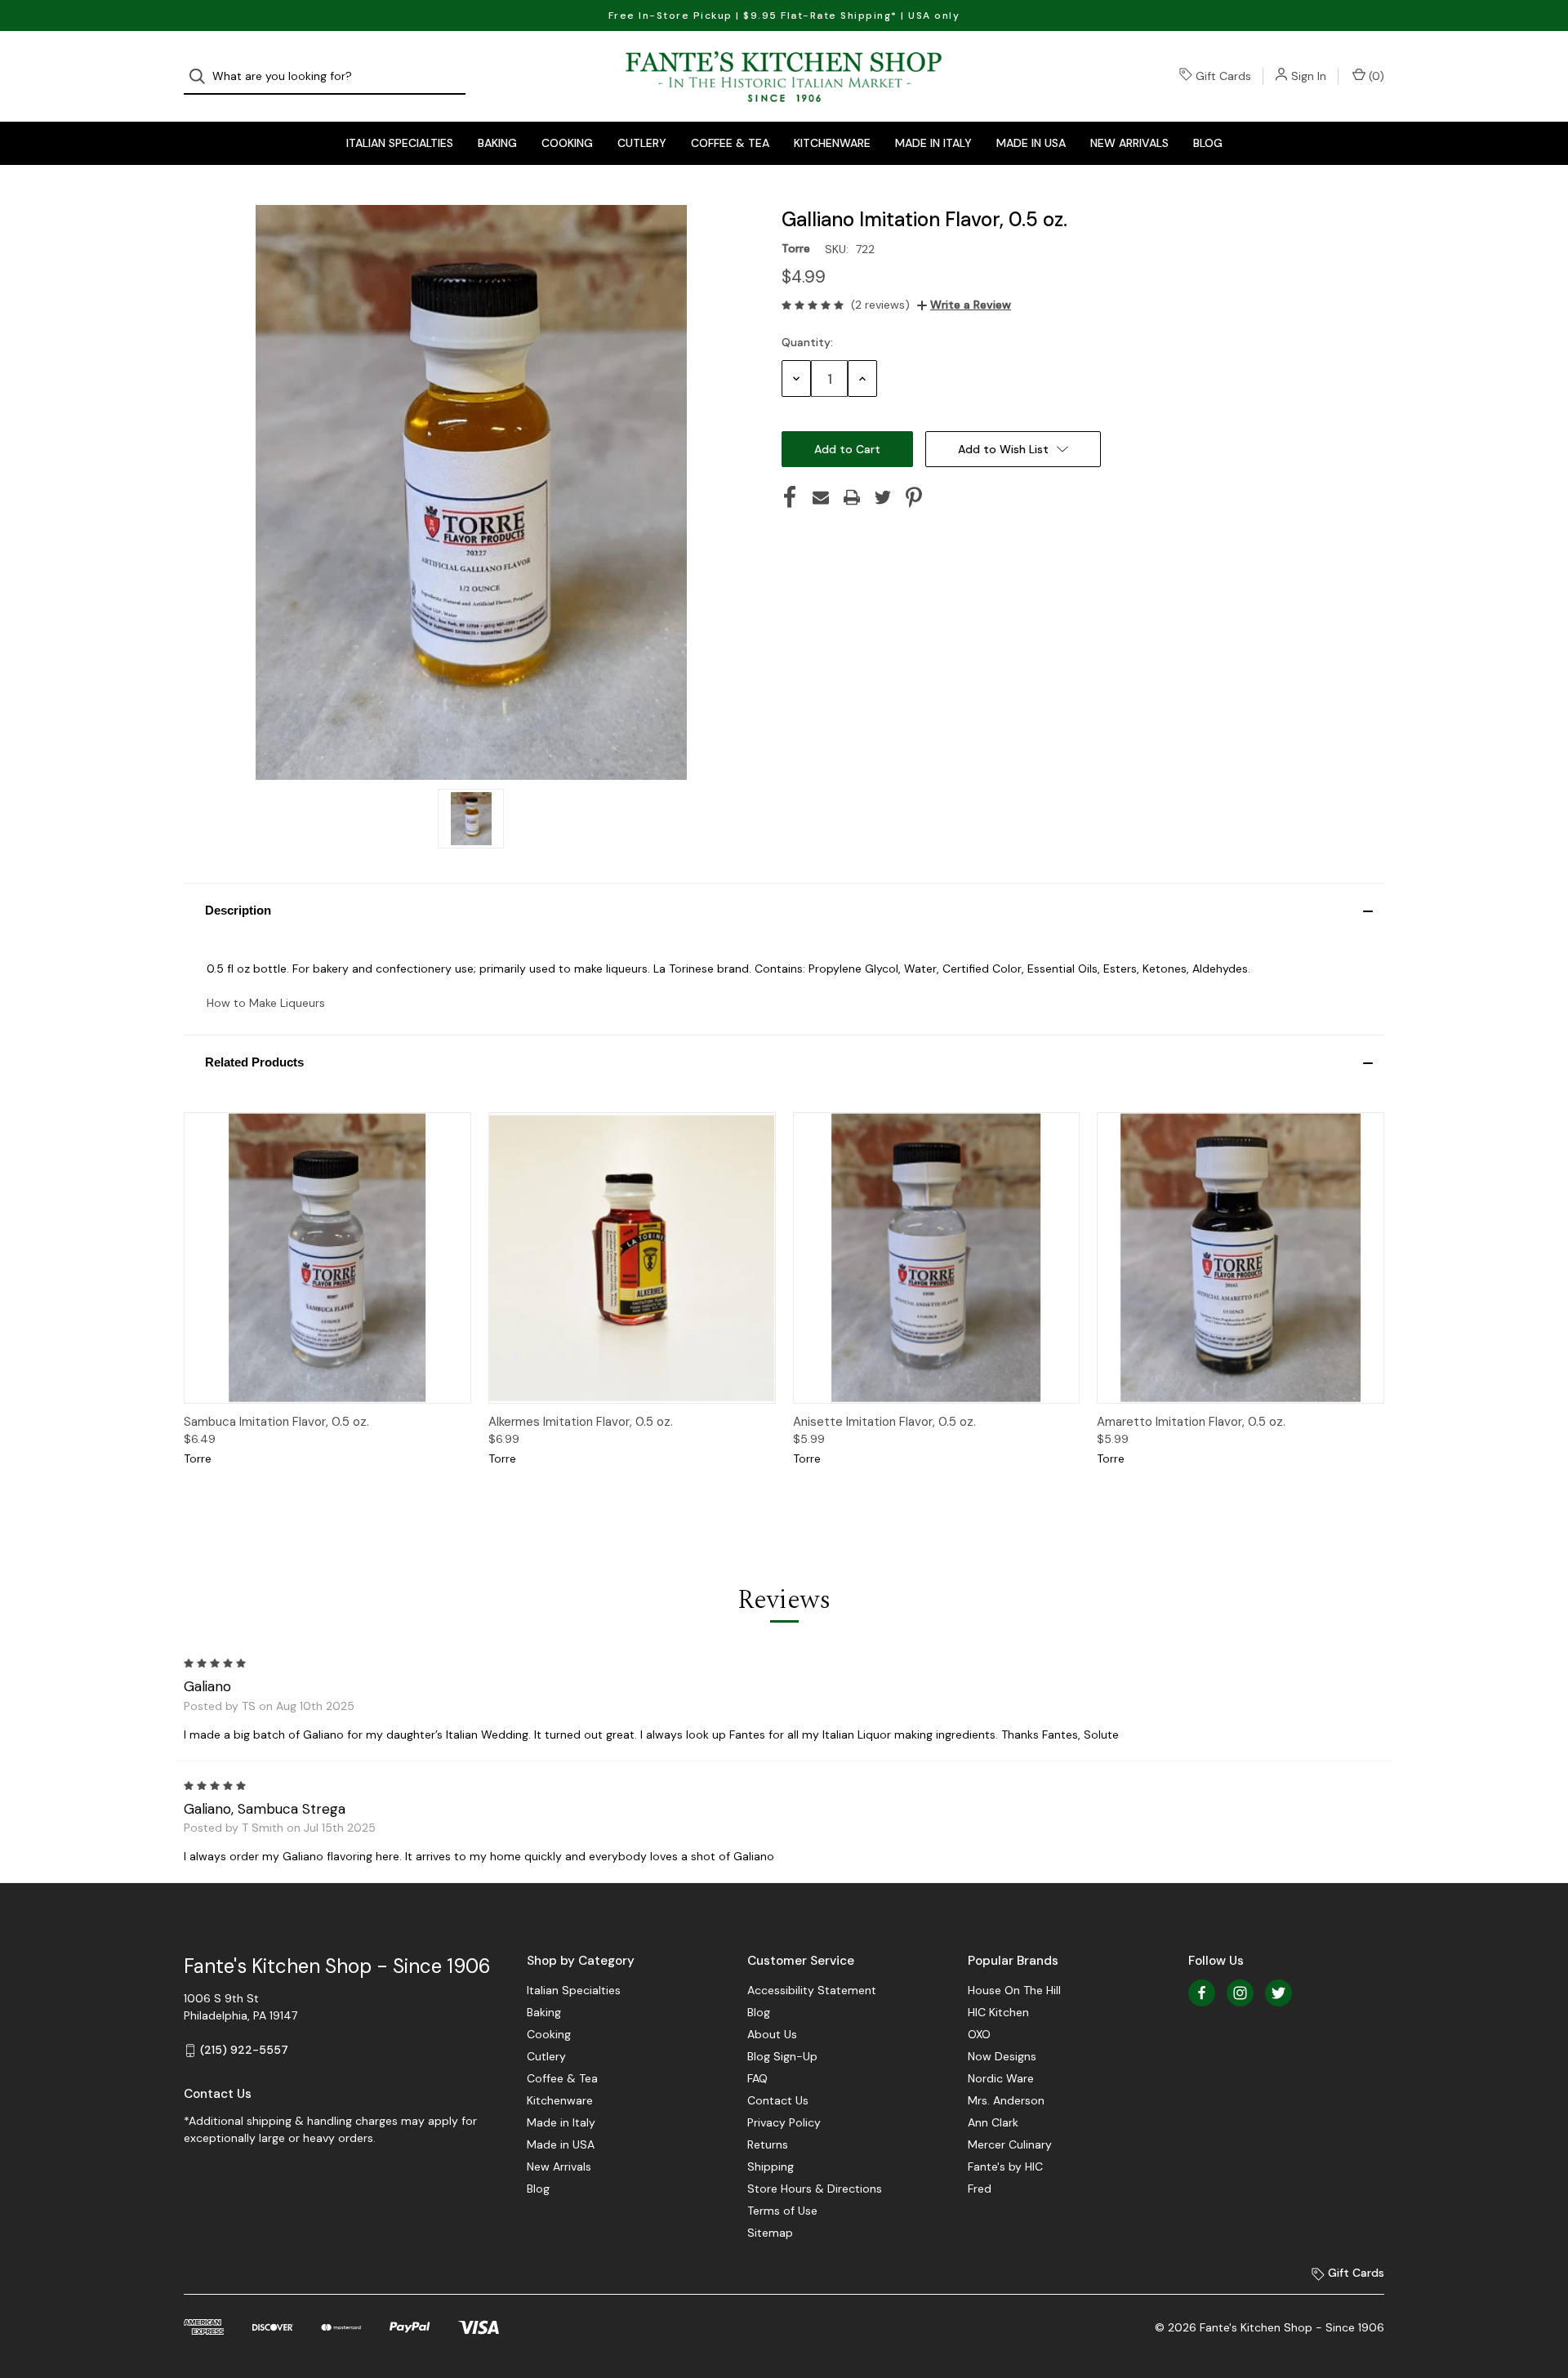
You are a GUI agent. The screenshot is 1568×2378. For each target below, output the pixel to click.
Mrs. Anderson (1006, 2100)
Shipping (771, 2166)
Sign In (1309, 76)
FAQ (757, 2078)
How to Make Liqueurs (266, 1003)
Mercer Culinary (1010, 2144)
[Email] (821, 497)
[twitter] (1278, 1993)
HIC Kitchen (998, 2012)
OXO (979, 2034)
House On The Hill (1014, 1990)
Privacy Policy (784, 2122)
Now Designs (1002, 2056)
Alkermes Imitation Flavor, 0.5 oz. (581, 1422)
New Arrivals (1129, 143)
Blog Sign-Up (782, 2056)
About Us (772, 2034)
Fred (980, 2189)
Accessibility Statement (812, 1990)
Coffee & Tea (730, 143)
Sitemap (770, 2233)
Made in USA (1031, 143)
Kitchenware (832, 143)
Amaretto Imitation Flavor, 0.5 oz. (1191, 1422)
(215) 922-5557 (244, 2050)
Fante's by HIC (1005, 2166)
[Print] (852, 497)
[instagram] (1240, 1993)
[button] (784, 910)
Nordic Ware (1001, 2078)
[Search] (202, 76)
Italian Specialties (400, 143)
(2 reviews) (880, 305)
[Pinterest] (914, 497)
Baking (497, 143)
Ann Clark (993, 2122)
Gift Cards (1223, 76)
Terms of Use (782, 2211)
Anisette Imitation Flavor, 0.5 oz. (884, 1422)
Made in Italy (933, 143)
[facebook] (1202, 1993)
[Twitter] (883, 497)
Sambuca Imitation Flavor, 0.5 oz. (276, 1422)
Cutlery (642, 143)
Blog (1208, 143)
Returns (768, 2144)
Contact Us (778, 2100)
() (1375, 76)
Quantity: (807, 342)
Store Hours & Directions (815, 2189)
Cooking (567, 143)
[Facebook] (790, 497)
